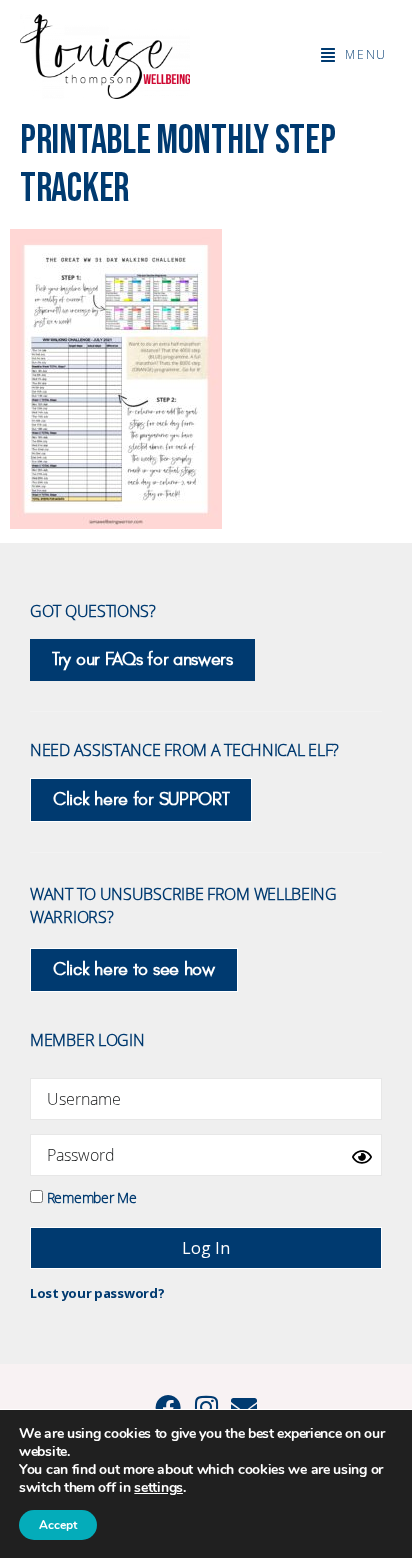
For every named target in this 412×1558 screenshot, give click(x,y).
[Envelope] (244, 1407)
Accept (58, 1525)
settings (158, 1488)
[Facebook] (168, 1407)
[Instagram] (206, 1407)
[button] (354, 55)
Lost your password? (97, 1293)
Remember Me (89, 1196)
